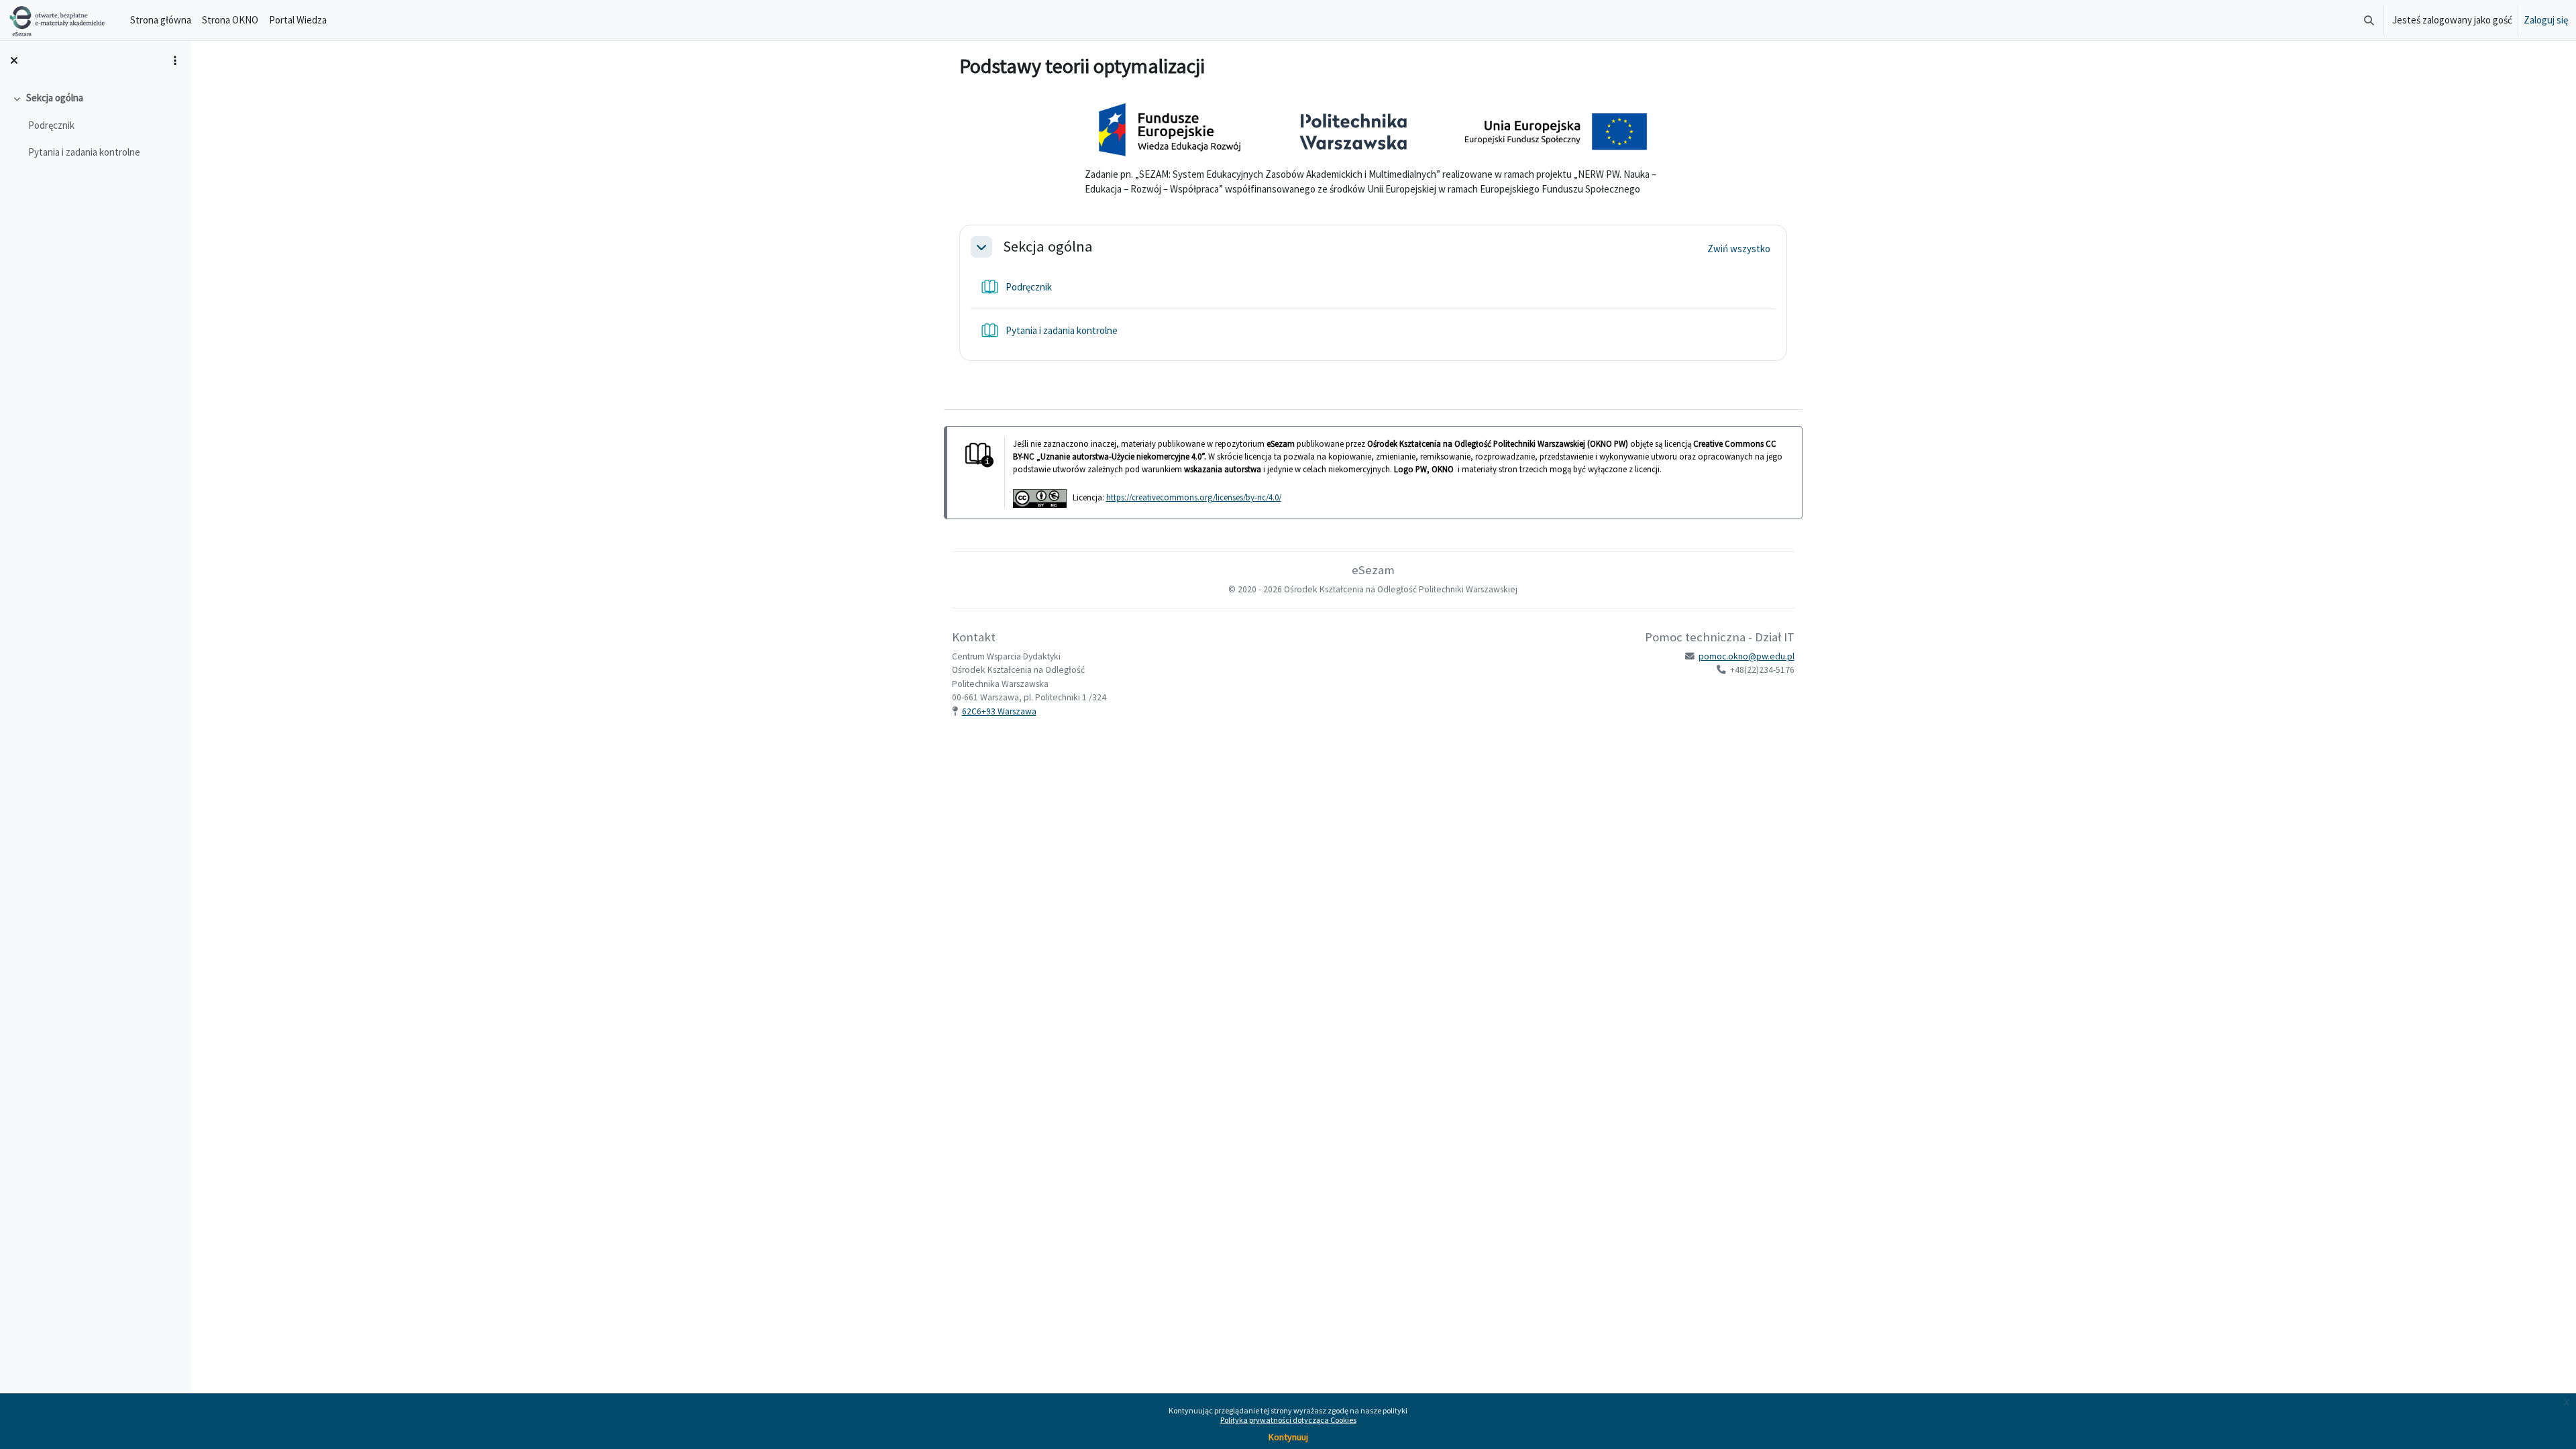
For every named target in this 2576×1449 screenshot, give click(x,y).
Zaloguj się (2546, 20)
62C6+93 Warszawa (999, 711)
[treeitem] (95, 125)
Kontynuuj (1288, 1437)
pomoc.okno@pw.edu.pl (1747, 656)
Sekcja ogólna (55, 98)
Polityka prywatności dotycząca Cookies (1288, 1420)
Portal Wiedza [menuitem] (298, 20)
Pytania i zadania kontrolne (84, 152)
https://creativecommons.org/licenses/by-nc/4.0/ (1194, 497)
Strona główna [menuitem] (161, 20)
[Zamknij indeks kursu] (14, 60)
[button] (2369, 20)
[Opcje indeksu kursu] (175, 60)
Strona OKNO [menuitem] (230, 20)
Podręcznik (51, 125)
